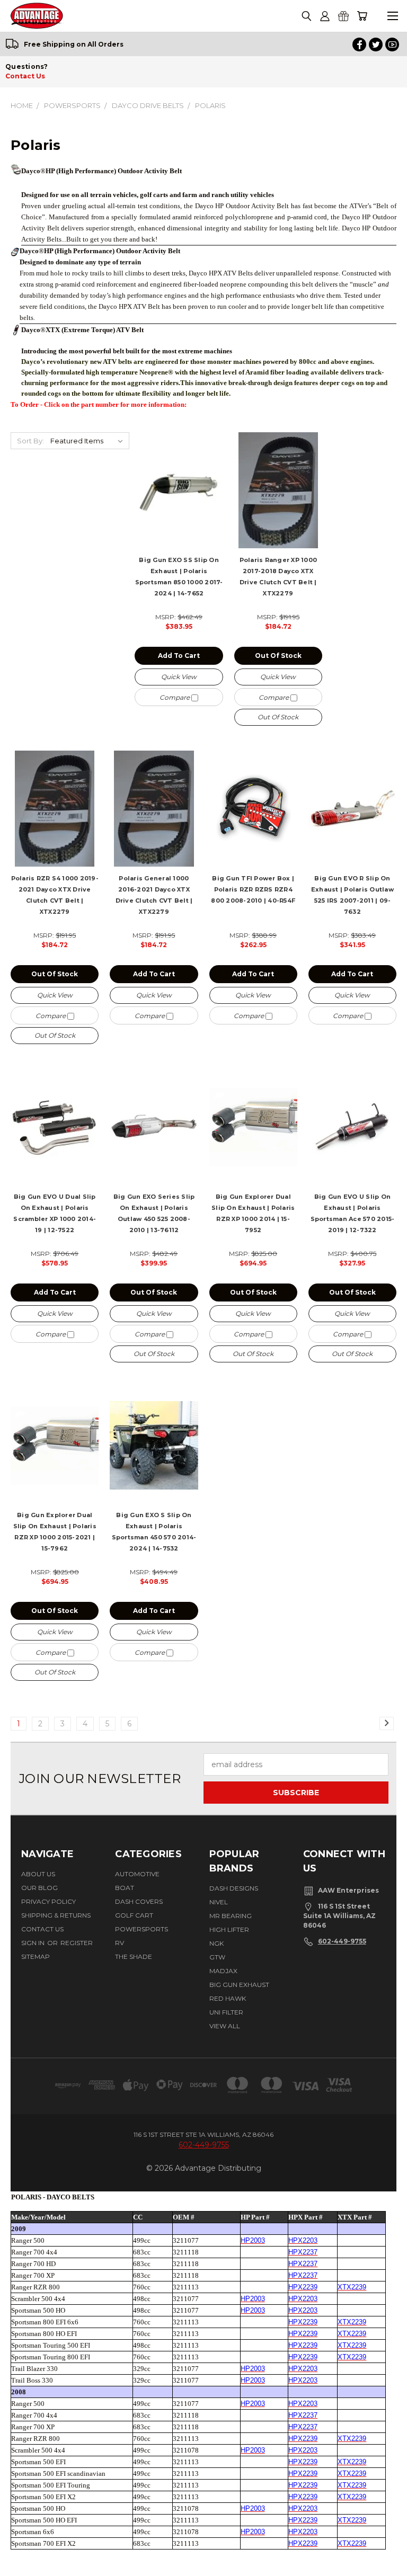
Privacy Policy (48, 1901)
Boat (125, 1888)
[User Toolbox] (325, 16)
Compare (175, 697)
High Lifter (229, 1929)
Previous (20, 2558)
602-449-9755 (342, 1941)
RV (120, 1943)
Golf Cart (134, 1915)
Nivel (219, 1902)
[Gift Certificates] (343, 16)
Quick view (179, 677)
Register (77, 1943)
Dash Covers (139, 1901)
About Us (38, 1874)
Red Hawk (228, 1998)
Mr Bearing (231, 1916)
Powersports (141, 1929)
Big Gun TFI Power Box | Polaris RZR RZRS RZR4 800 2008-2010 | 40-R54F (253, 889)
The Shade (134, 1956)
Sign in (34, 1943)
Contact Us (25, 76)
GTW (217, 1957)
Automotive (137, 1874)
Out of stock (278, 656)
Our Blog (39, 1888)
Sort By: (30, 441)
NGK (216, 1943)
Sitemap (36, 1956)
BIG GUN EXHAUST (239, 1985)
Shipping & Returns (56, 1915)
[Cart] (362, 16)
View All (225, 2026)
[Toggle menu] (392, 16)
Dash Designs (234, 1888)
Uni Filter (226, 2012)
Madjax (223, 1971)
